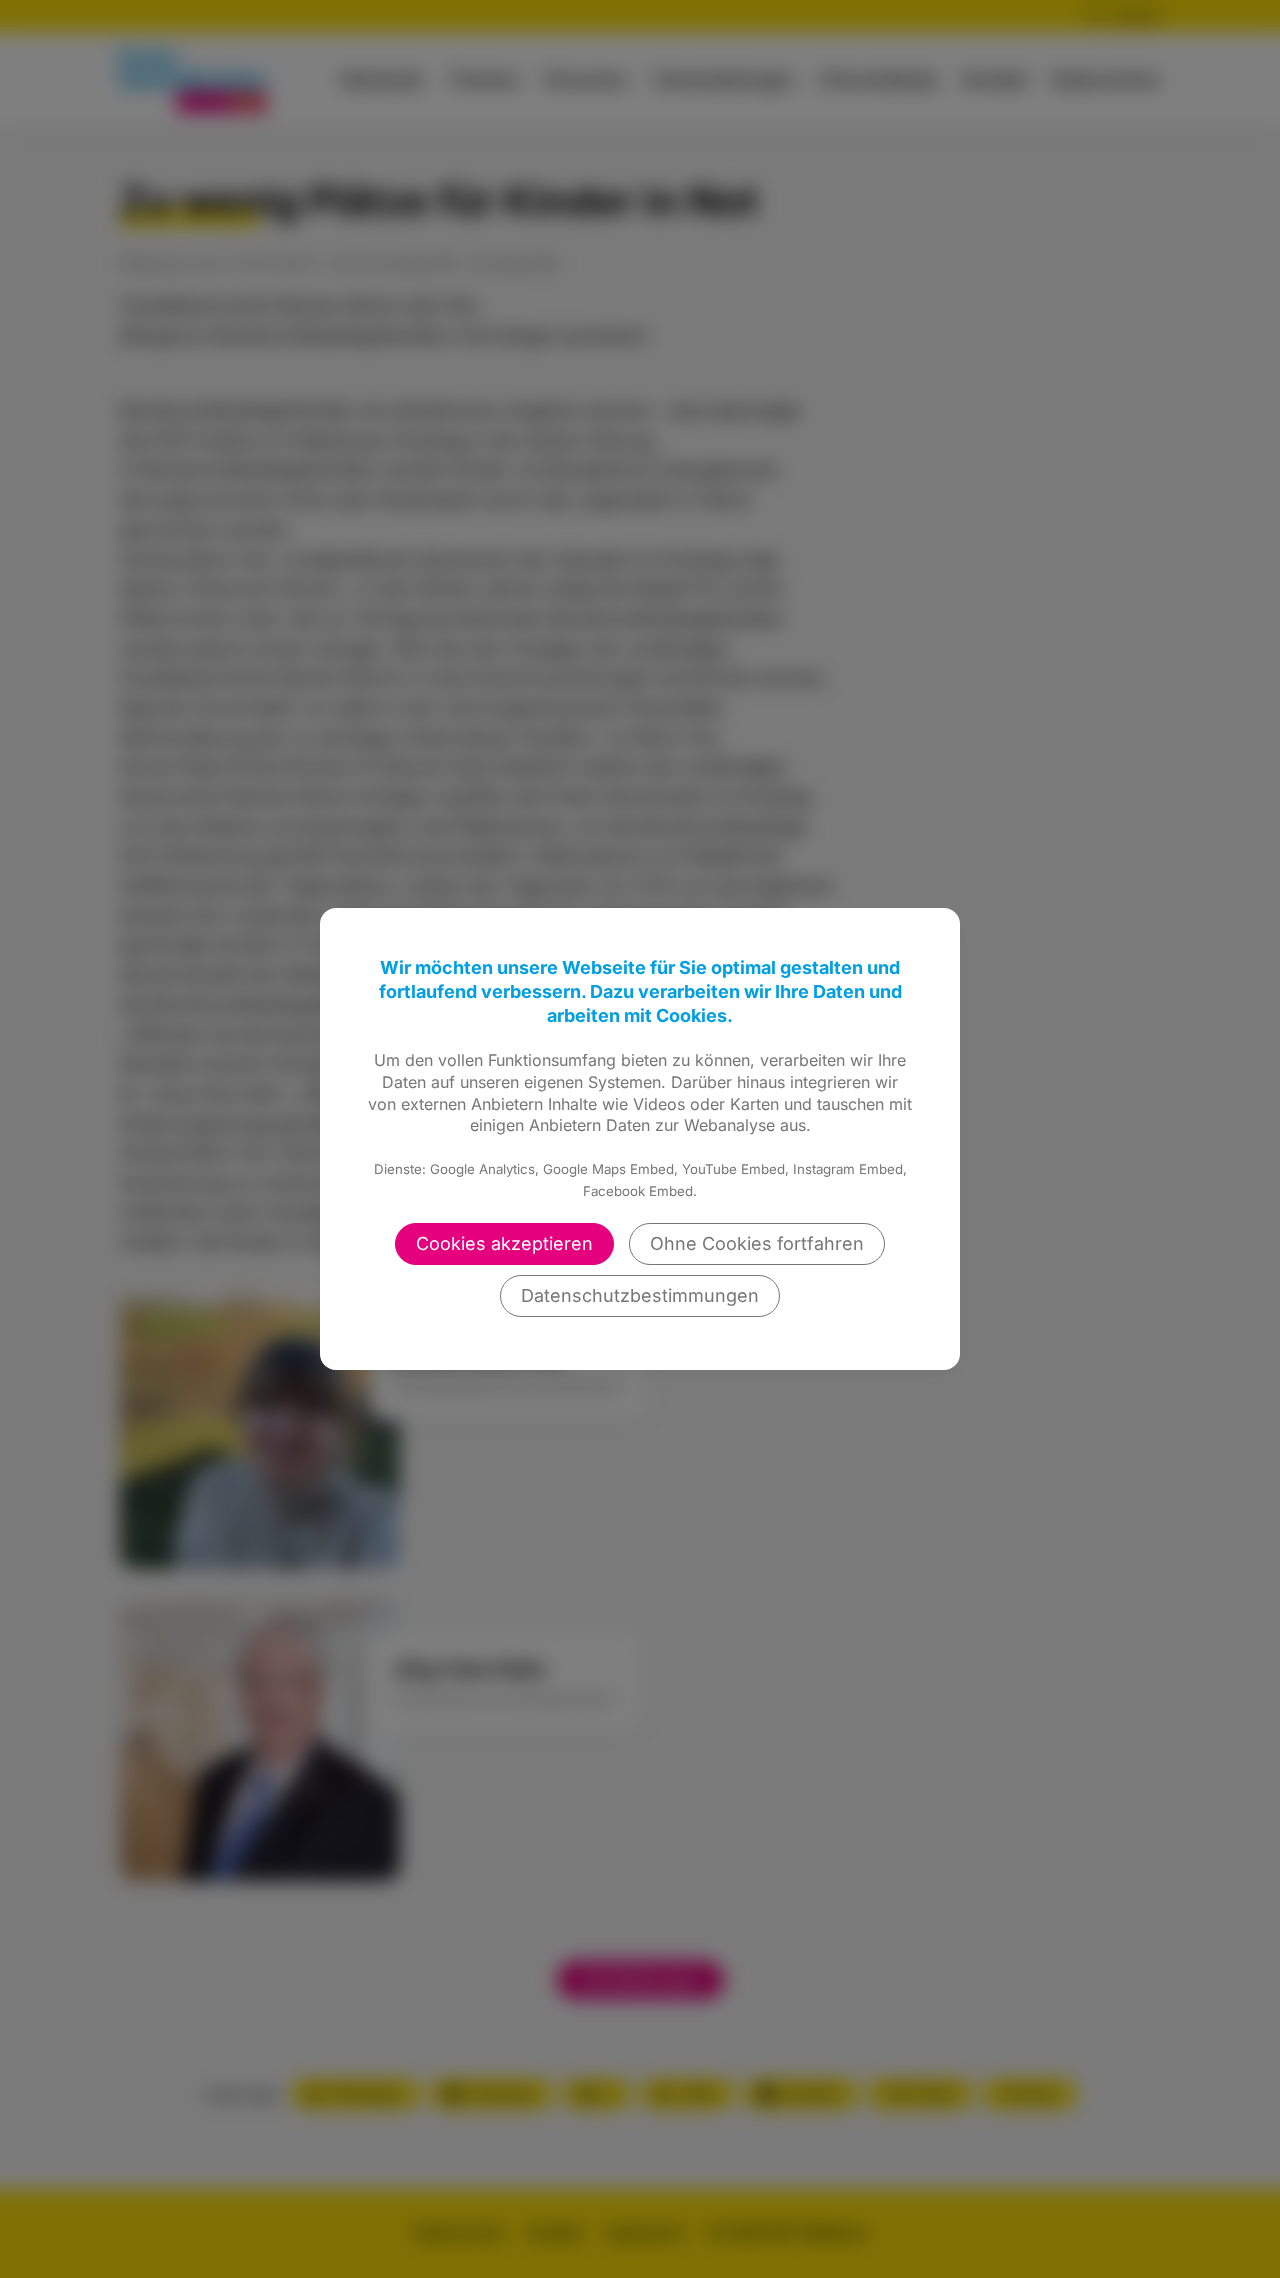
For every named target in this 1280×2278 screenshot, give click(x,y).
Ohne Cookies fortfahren (757, 1243)
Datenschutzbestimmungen (640, 1295)
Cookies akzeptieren (504, 1243)
